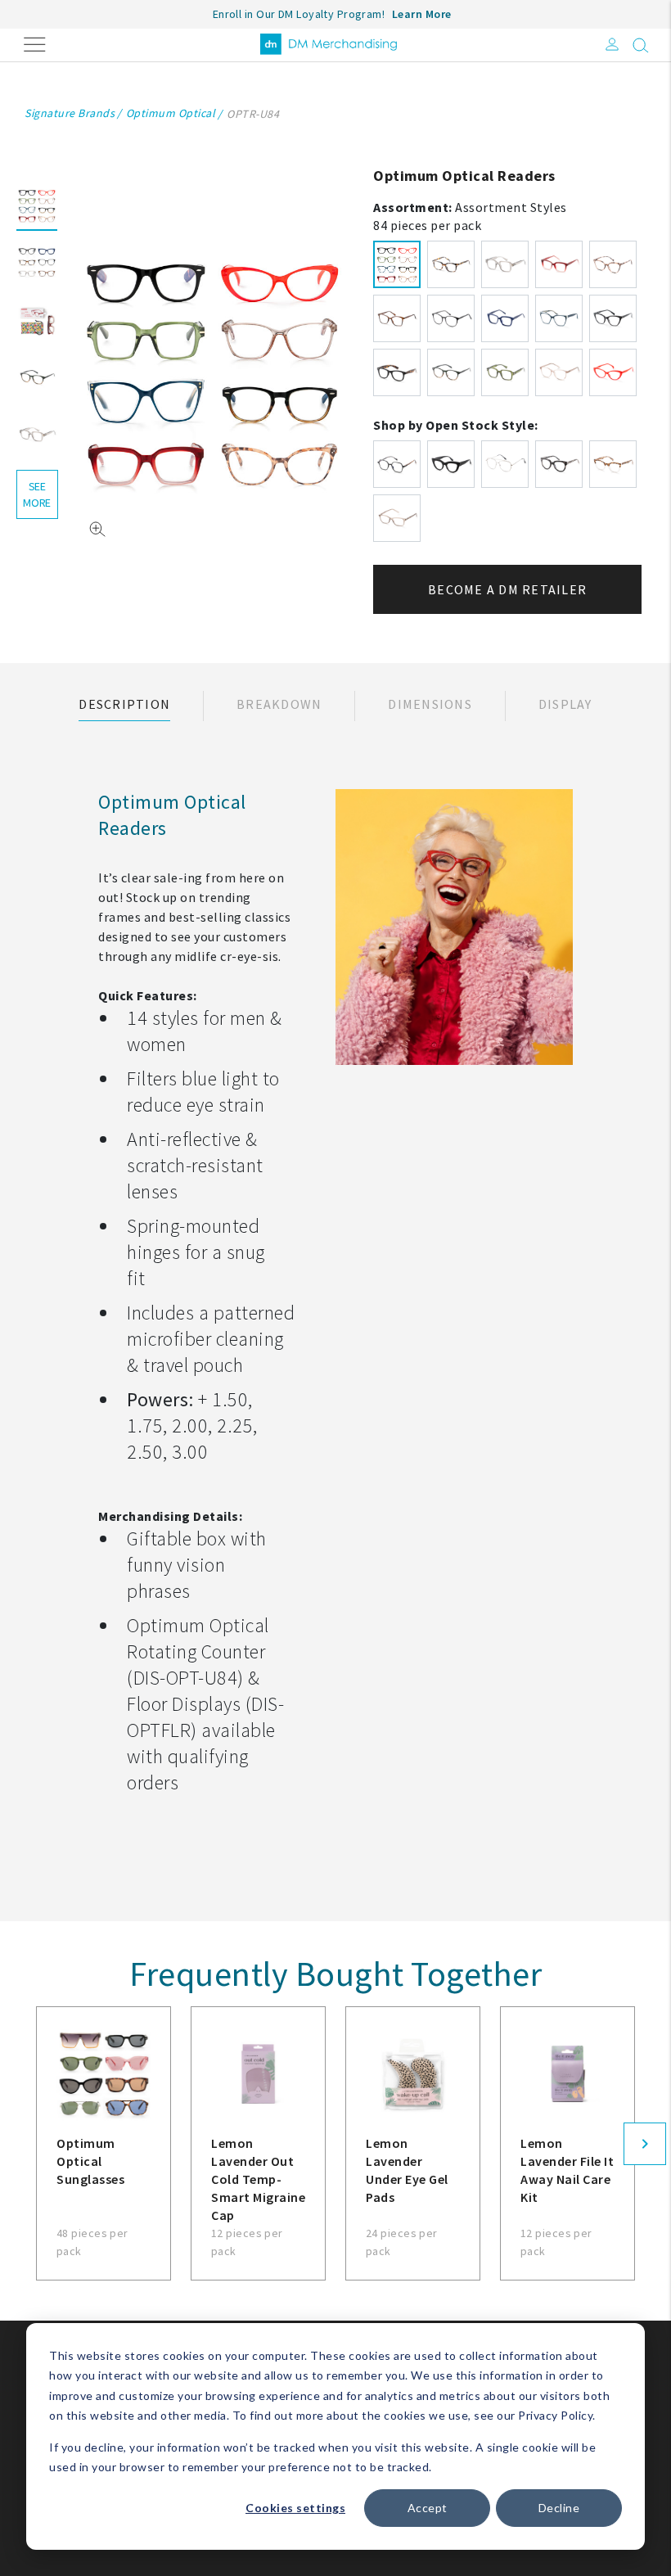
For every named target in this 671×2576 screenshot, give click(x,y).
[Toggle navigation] (35, 43)
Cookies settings (295, 2508)
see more (37, 494)
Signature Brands (70, 113)
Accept (428, 2508)
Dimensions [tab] (430, 704)
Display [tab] (565, 704)
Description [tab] (124, 704)
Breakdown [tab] (279, 704)
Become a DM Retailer (507, 589)
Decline (559, 2508)
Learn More (422, 14)
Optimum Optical (171, 113)
